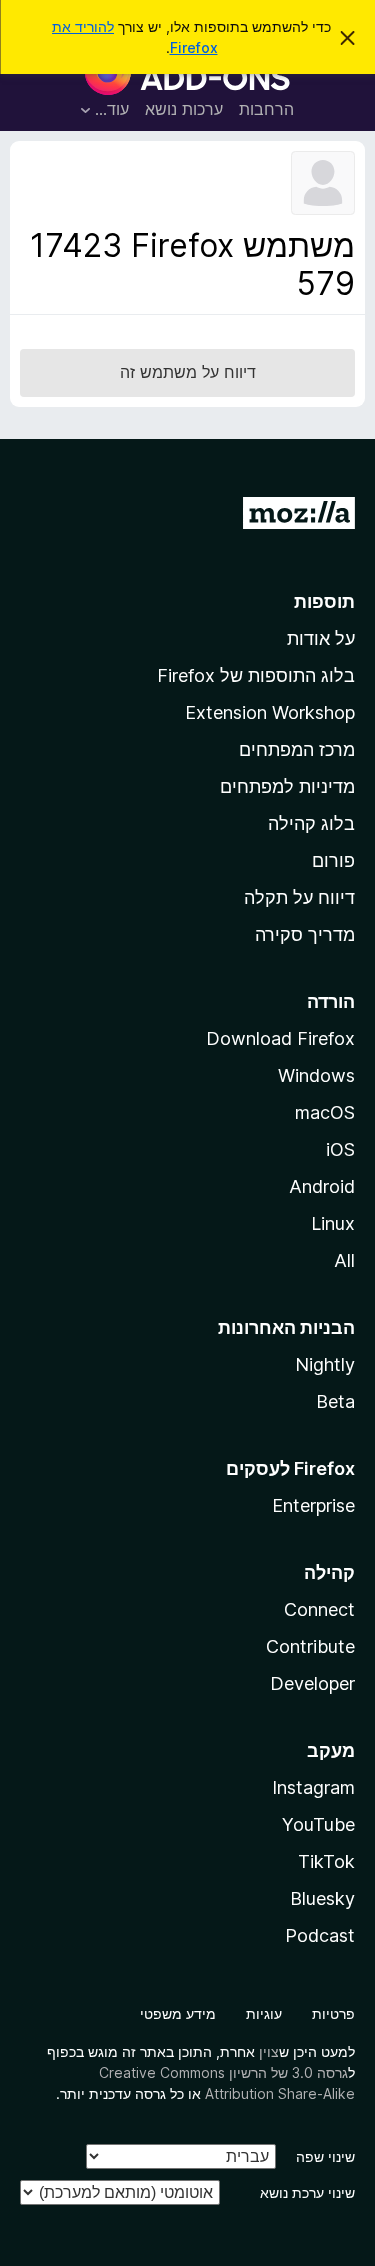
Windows (316, 1075)
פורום (333, 860)
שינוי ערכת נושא (307, 2192)
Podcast (320, 1935)
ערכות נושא (184, 109)
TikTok (326, 1861)
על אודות (321, 638)
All (344, 1260)
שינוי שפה (325, 2156)
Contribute (310, 1646)
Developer (312, 1683)
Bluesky (322, 1898)
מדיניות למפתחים (287, 786)
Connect (319, 1609)
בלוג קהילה (311, 823)
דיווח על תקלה (299, 897)
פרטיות (333, 2013)
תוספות (324, 601)
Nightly (325, 1364)
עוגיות (264, 2013)
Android (322, 1186)
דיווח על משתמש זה (188, 372)
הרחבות (266, 109)
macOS (325, 1112)
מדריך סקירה (305, 934)
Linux (333, 1223)
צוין (269, 2051)
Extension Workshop (270, 712)
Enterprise (313, 1505)
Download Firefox (280, 1038)
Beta (335, 1401)
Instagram (313, 1787)
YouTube (318, 1824)
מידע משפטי (178, 2013)
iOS (340, 1149)
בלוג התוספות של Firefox (256, 675)
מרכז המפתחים (297, 749)
